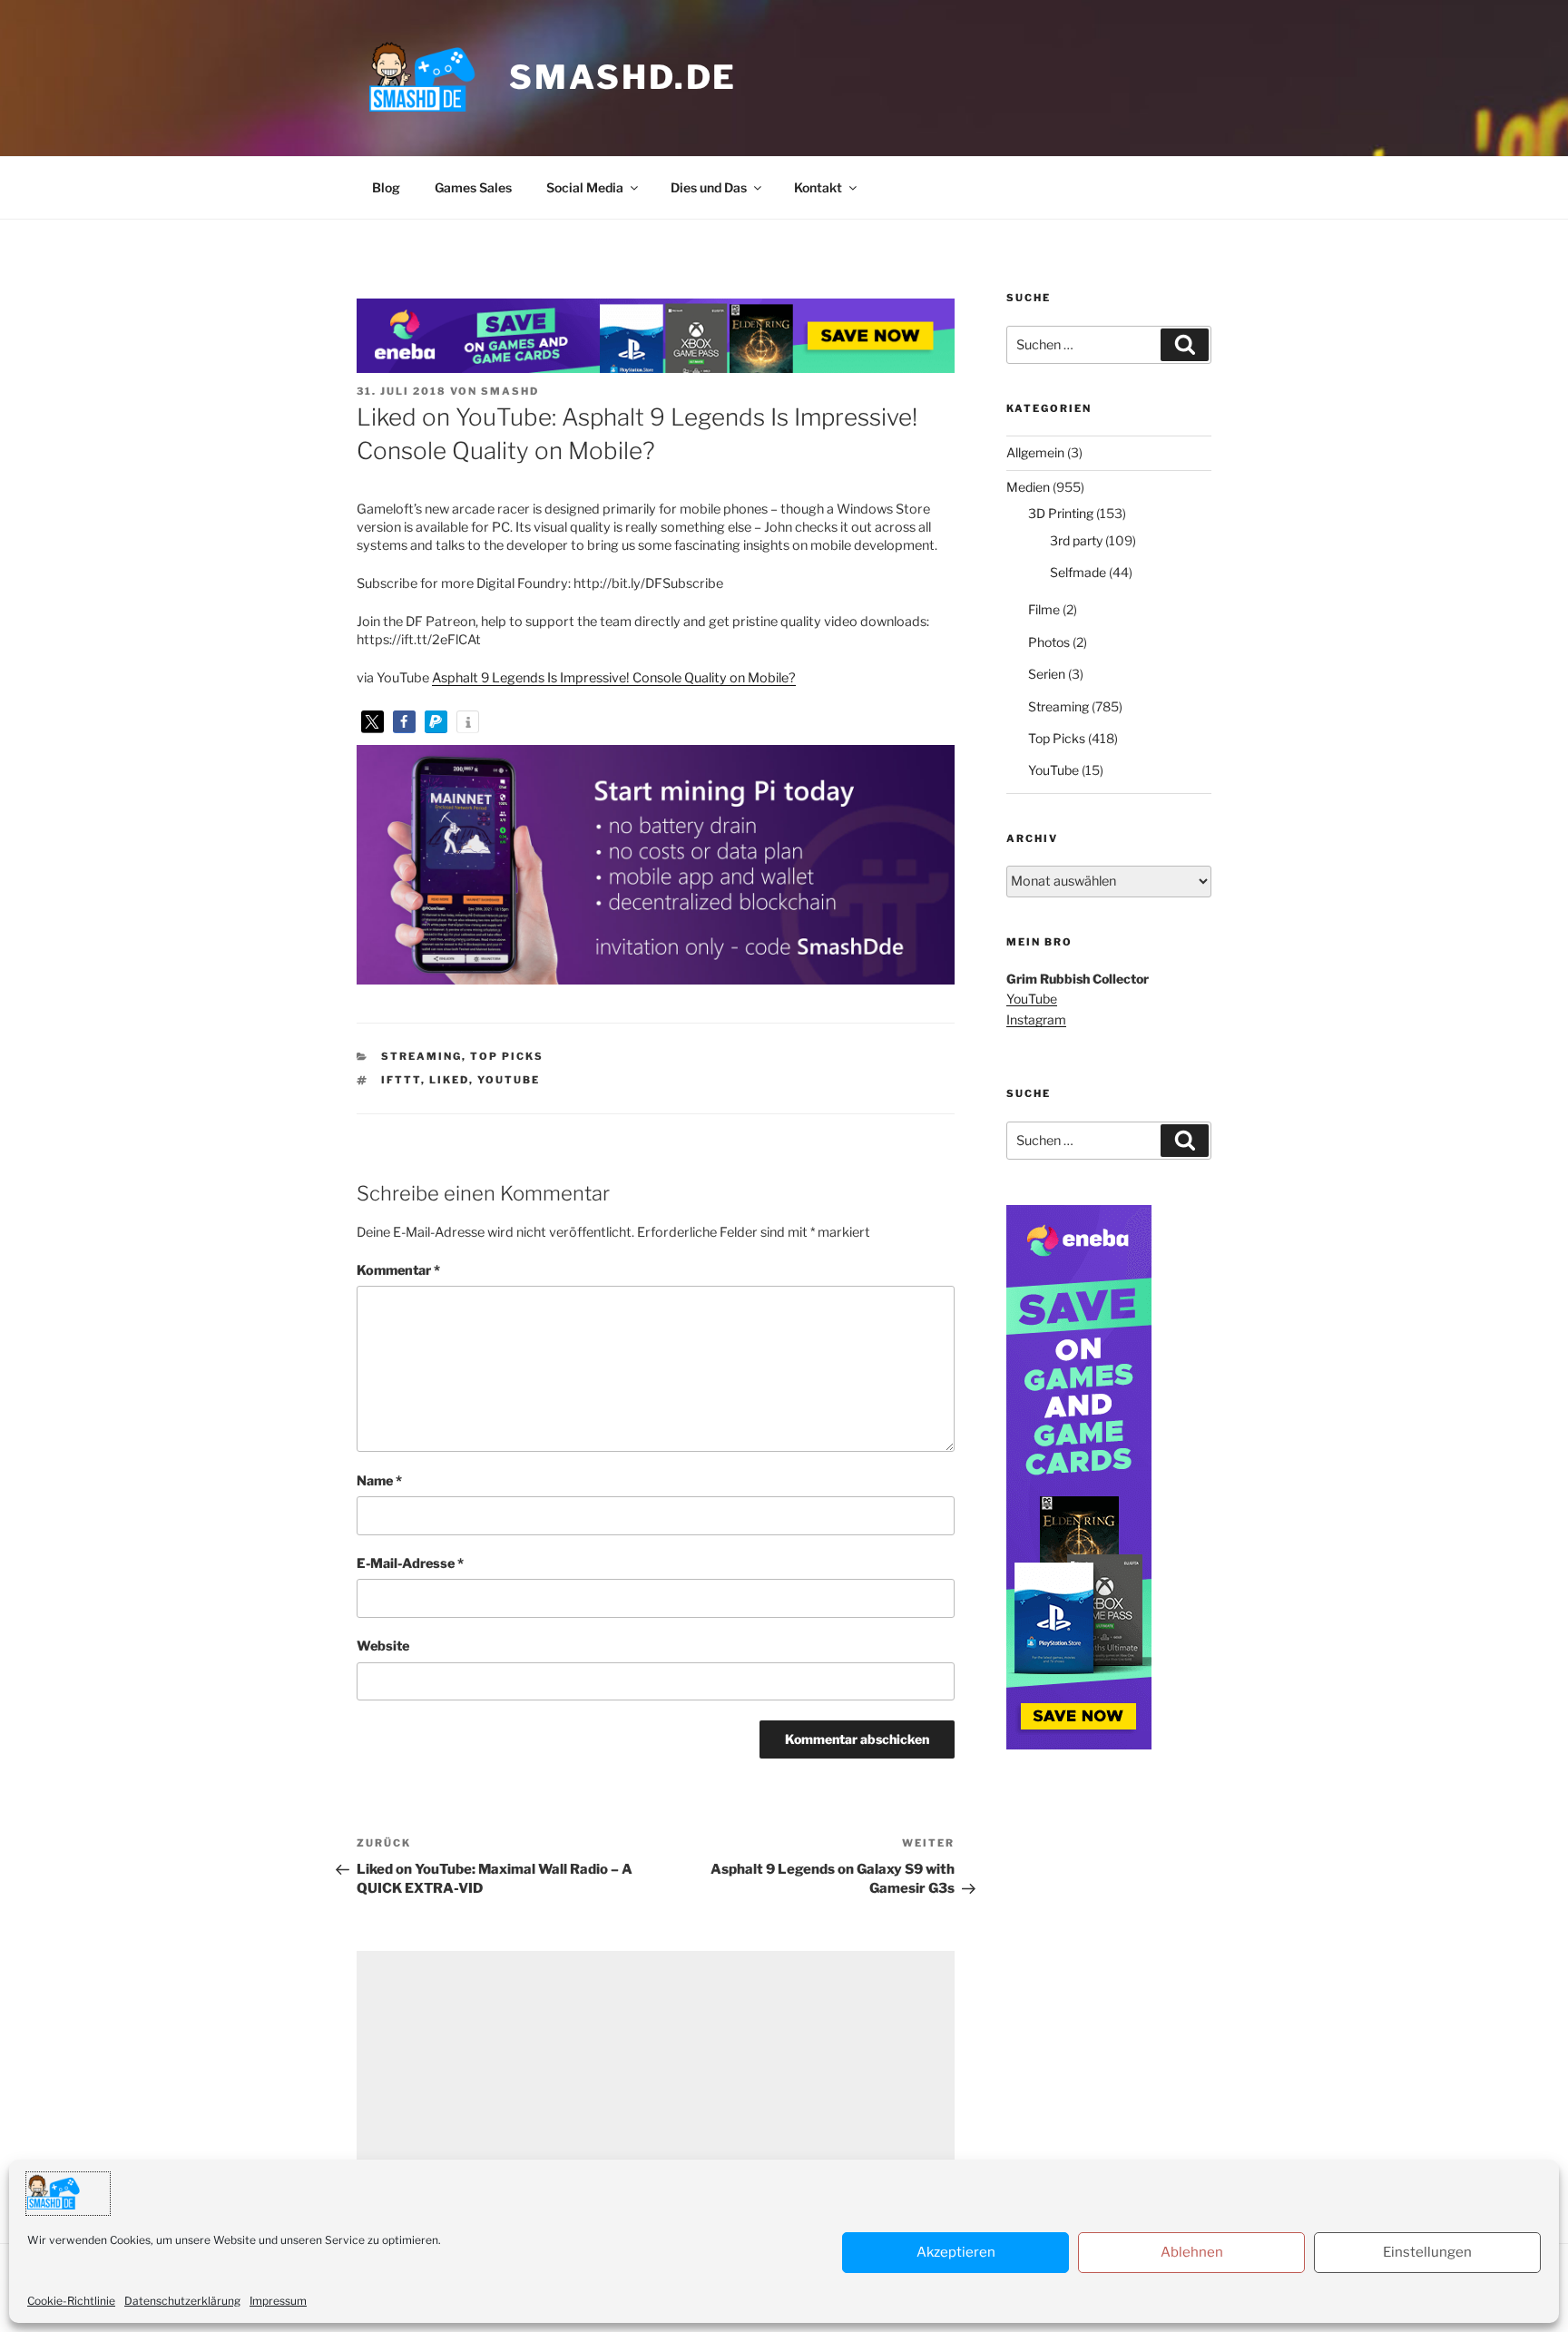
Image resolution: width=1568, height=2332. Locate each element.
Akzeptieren (956, 2252)
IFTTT (401, 1080)
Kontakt (818, 187)
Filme (1044, 609)
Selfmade (1078, 572)
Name (379, 1481)
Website (383, 1646)
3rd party (1076, 540)
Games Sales (473, 187)
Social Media (585, 187)
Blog (386, 187)
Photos (1049, 642)
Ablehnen (1192, 2252)
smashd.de (623, 77)
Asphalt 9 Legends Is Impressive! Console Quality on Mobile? (614, 678)
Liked (449, 1080)
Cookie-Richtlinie (71, 2301)
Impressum (278, 2301)
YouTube (509, 1080)
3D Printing (1061, 513)
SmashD (510, 391)
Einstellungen (1427, 2252)
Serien (1047, 674)
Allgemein (1035, 452)
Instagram (1036, 1019)
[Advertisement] (656, 2078)
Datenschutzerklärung (182, 2301)
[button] (372, 722)
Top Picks (507, 1056)
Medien (1028, 487)
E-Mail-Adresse (410, 1563)
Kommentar (398, 1270)
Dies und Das (709, 187)
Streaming (421, 1056)
